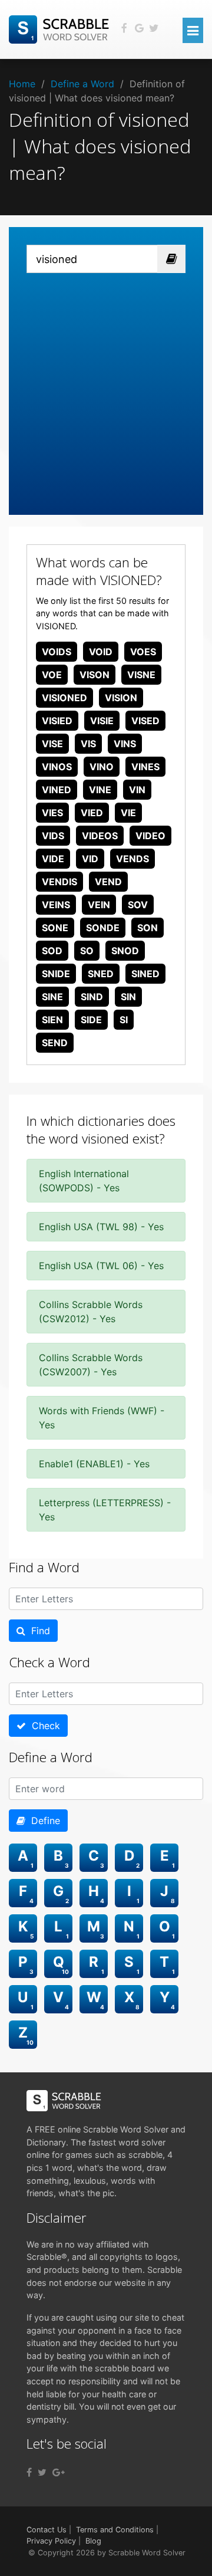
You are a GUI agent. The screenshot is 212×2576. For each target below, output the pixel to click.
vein (99, 905)
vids (53, 836)
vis (88, 744)
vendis (59, 882)
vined (57, 790)
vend (108, 882)
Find (38, 1631)
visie (102, 721)
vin (137, 790)
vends (132, 859)
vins (125, 744)
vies (52, 813)
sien (52, 1020)
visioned (64, 698)
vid (90, 859)
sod (52, 951)
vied (92, 813)
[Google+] (59, 2472)
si (124, 1020)
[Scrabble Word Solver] (61, 28)
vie (128, 813)
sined (145, 974)
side (91, 1020)
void (101, 652)
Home (22, 84)
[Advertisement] (106, 385)
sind (92, 997)
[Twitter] (42, 2472)
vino (102, 767)
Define (43, 1821)
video (150, 836)
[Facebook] (29, 2472)
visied (57, 721)
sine (52, 997)
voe (52, 675)
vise (52, 744)
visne (141, 675)
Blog (93, 2541)
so (87, 951)
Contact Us (47, 2530)
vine (100, 790)
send (55, 1043)
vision (121, 698)
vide (53, 859)
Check (43, 1726)
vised (145, 721)
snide (56, 974)
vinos (57, 767)
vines (145, 767)
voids (57, 652)
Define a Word (82, 84)
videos (100, 836)
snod (125, 951)
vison (95, 675)
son (148, 928)
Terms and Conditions (115, 2530)
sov (138, 905)
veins (56, 905)
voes (143, 652)
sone (55, 928)
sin (128, 997)
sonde (103, 928)
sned (101, 974)
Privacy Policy (51, 2541)
